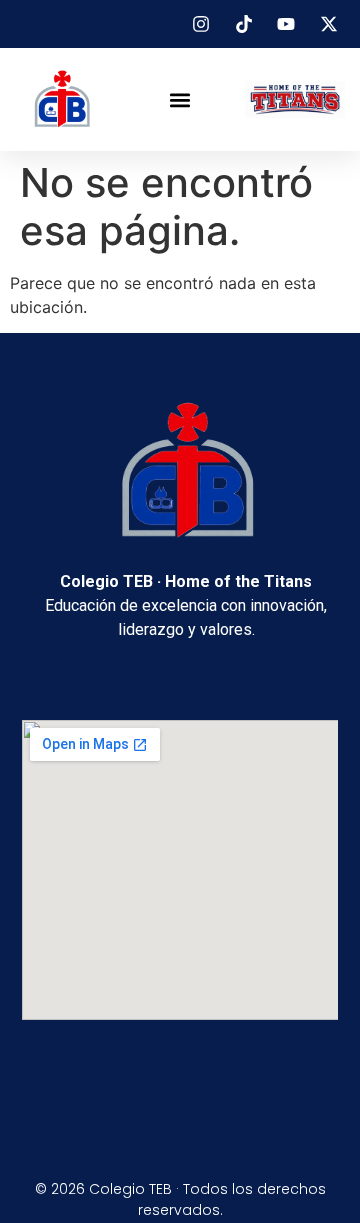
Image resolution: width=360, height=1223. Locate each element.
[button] (180, 99)
